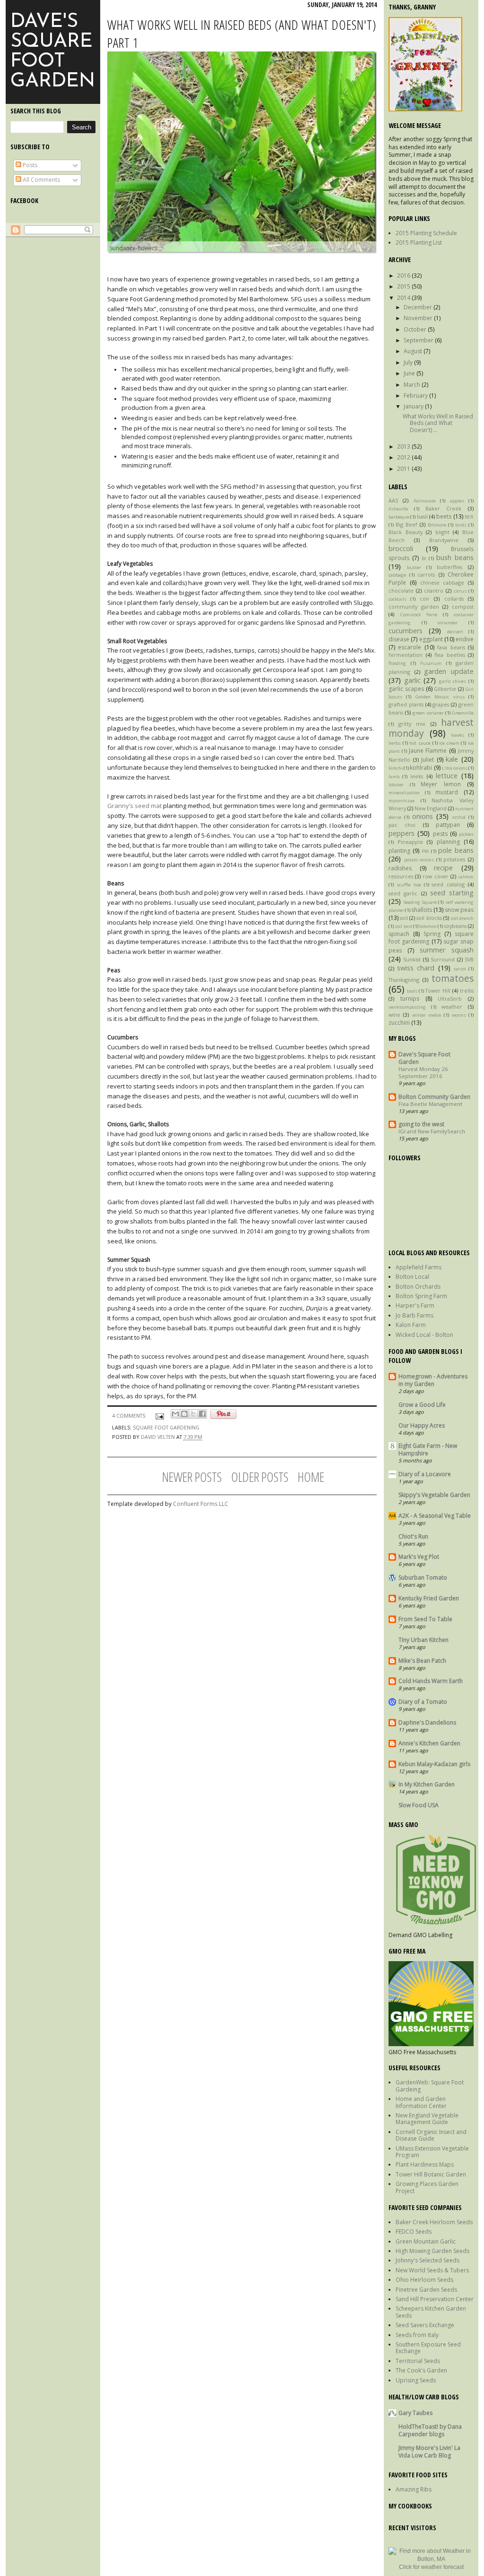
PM (425, 851)
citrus (460, 591)
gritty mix (412, 724)
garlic (412, 680)
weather (452, 1007)
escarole (410, 647)
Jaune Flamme (428, 751)
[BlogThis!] (184, 1414)
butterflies (449, 567)
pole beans (456, 850)
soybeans (455, 926)
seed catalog (448, 884)
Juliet (428, 760)
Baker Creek (444, 508)
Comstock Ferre (419, 615)
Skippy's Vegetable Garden (434, 1495)
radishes (400, 868)
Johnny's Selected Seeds (428, 2260)
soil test (403, 926)
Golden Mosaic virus (440, 697)
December (419, 307)
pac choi (402, 825)
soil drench (462, 918)
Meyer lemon (441, 784)
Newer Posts (192, 1477)
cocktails (398, 599)
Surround (443, 959)
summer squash (447, 950)
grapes (441, 704)
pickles (466, 834)
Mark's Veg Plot (419, 1557)
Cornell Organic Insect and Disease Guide (431, 2135)
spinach (399, 934)
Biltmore (437, 525)
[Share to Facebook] (202, 1414)
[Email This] (175, 1414)
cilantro (434, 591)
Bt (424, 558)
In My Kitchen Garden (427, 1784)
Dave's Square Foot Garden (53, 52)
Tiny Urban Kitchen (423, 1640)
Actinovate (425, 501)
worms (459, 1015)
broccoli (401, 548)
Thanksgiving (404, 980)
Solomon (428, 926)
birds (461, 525)
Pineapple (410, 842)
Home (311, 1477)
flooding (397, 663)
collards (454, 599)
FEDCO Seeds (414, 2232)
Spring (432, 934)
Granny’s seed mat (134, 806)
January (414, 406)
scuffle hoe (409, 885)
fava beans (451, 647)
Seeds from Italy (417, 2335)
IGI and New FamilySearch (432, 1131)
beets (444, 516)
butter (414, 567)
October (416, 329)
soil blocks (429, 918)
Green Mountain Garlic (426, 2241)
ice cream (449, 743)
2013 (404, 446)
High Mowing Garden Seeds (432, 2251)
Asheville (398, 509)
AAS (393, 500)
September (419, 340)
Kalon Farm (411, 1325)
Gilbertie (445, 689)
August (414, 351)
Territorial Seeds (418, 2361)
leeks (417, 776)
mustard (447, 792)
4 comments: (130, 1416)
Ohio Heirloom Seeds (424, 2280)
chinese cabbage (442, 582)
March (413, 385)
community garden (414, 607)
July (409, 362)
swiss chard (416, 968)
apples (457, 501)
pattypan (448, 825)
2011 (404, 469)
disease (399, 639)
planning (448, 842)
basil (422, 516)
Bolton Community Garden (434, 1097)
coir (425, 599)
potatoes (454, 859)
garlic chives (453, 681)
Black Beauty (406, 532)
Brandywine (444, 540)
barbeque (399, 517)
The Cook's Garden (421, 2370)
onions (423, 816)
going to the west (421, 1124)
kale (452, 759)
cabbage (397, 575)
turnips (410, 999)
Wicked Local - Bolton (424, 1335)
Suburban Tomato (423, 1577)
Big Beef (406, 524)
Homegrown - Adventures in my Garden (433, 1380)
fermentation (406, 655)
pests (440, 834)
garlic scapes (406, 689)
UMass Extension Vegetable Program (432, 2152)
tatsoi (460, 969)
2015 (404, 286)
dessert (455, 632)
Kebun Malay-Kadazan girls (434, 1764)
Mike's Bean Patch (422, 1661)
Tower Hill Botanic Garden (431, 2174)
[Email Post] (159, 1416)
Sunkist (412, 959)
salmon (466, 877)
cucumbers (406, 631)
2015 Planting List (419, 242)
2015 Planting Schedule (426, 233)
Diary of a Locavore (425, 1474)
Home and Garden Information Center (421, 2102)
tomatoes (453, 978)
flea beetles (450, 655)
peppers (402, 833)
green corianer (428, 713)
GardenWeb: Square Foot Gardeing (430, 2086)
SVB (469, 959)
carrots (426, 574)
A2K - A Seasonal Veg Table (435, 1516)
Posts (29, 165)
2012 (404, 457)
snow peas (459, 910)
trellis (467, 990)
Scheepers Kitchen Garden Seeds (431, 2312)
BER (469, 517)
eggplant (431, 639)
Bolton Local (412, 1277)
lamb (394, 777)
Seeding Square (420, 902)
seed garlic (403, 893)
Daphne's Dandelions (427, 1722)
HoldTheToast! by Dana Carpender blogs (430, 2430)
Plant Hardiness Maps (425, 2164)
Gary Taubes (415, 2413)
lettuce (447, 776)
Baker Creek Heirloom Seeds (434, 2222)
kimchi (396, 768)
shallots (422, 910)
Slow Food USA (419, 1805)
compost (463, 607)
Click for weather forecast (431, 2567)
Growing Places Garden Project (427, 2187)
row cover (435, 876)
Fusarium (431, 663)
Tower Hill (438, 990)
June (410, 373)
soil (404, 918)
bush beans (455, 557)
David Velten (159, 1437)
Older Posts (260, 1477)
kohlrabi (421, 768)
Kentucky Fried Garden (429, 1598)
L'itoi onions (455, 768)
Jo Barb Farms (415, 1315)
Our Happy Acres (422, 1425)
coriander (448, 623)
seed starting (452, 893)
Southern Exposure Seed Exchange (428, 2348)
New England (431, 808)
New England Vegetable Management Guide (427, 2119)
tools (412, 991)
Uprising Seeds (416, 2380)
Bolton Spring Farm (421, 1296)
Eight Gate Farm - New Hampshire (428, 1450)
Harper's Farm (415, 1305)
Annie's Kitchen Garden (429, 1743)
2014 (404, 298)
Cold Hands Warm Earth (431, 1681)
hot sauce (420, 743)
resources (401, 876)
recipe (443, 868)
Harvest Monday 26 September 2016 (423, 1072)
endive (465, 639)
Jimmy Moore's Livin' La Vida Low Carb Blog (429, 2452)
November (419, 318)
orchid (459, 817)
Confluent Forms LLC (201, 1504)
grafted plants (406, 704)
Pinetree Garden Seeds (426, 2290)
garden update (449, 671)
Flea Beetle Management (430, 1104)
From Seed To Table (425, 1619)
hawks (458, 735)
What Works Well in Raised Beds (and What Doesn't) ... (438, 423)
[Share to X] (193, 1414)
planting (399, 851)
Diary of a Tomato (423, 1702)
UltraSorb (450, 999)
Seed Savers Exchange (425, 2325)
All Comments (41, 180)
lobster (396, 785)
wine (394, 1015)
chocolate (401, 591)
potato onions (419, 860)
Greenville (463, 713)
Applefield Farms (419, 1267)
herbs (395, 743)
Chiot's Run (413, 1536)
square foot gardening (166, 1427)
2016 (404, 276)
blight (442, 532)
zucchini (399, 1023)
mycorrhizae (402, 801)
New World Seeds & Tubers (432, 2270)
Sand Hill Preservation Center (435, 2299)
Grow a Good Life (422, 1405)
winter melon (427, 1015)
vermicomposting (407, 1007)
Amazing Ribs (414, 2489)
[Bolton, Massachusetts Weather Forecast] (431, 2559)
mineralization (404, 793)
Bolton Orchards (418, 1287)
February (416, 395)
